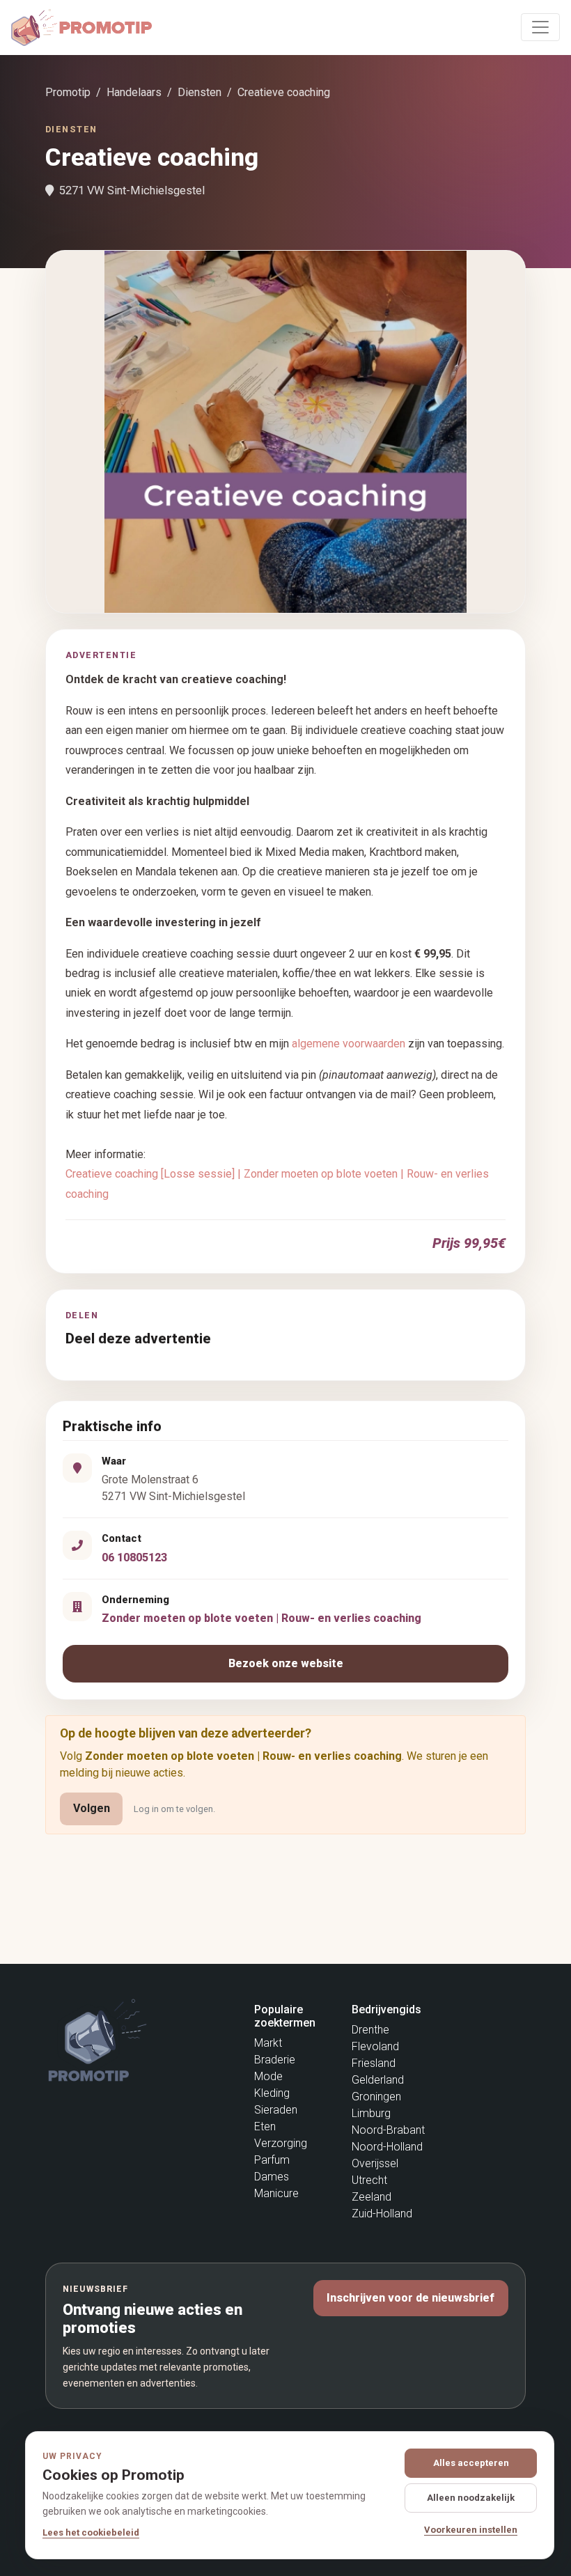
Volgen (92, 1808)
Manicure (276, 2193)
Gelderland (378, 2080)
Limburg (371, 2113)
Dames (272, 2177)
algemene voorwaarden (349, 1044)
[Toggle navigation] (540, 27)
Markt (268, 2043)
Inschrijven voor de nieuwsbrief (410, 2298)
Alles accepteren (471, 2463)
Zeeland (371, 2197)
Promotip (68, 92)
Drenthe (370, 2030)
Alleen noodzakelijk (471, 2498)
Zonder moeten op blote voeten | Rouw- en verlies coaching (261, 1618)
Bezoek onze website (286, 1663)
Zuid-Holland (382, 2214)
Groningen (376, 2097)
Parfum (272, 2160)
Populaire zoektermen (285, 2016)
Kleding (272, 2093)
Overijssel (375, 2163)
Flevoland (375, 2046)
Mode (268, 2076)
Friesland (374, 2063)
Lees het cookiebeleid (91, 2532)
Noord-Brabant (388, 2130)
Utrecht (369, 2180)
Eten (265, 2126)
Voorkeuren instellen (471, 2530)
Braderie (275, 2060)
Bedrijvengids (386, 2009)
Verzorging (281, 2143)
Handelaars (134, 92)
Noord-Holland (387, 2147)
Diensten (200, 92)
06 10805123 (134, 1558)
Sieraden (276, 2110)
